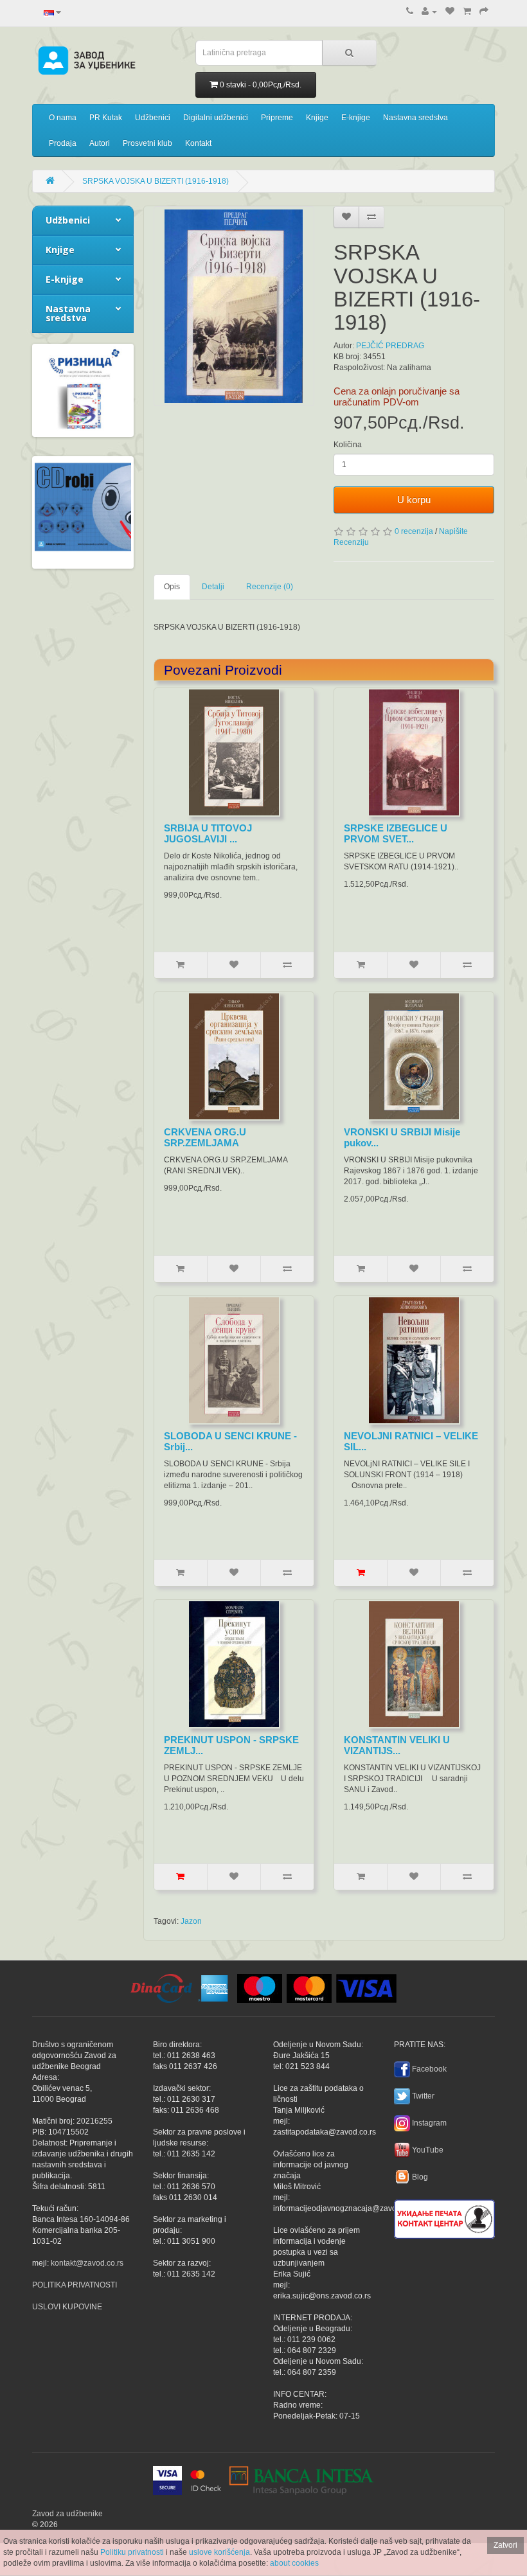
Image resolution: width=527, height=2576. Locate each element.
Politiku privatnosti (132, 2552)
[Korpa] (467, 12)
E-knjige (356, 118)
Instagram (429, 2123)
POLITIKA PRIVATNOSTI (75, 2285)
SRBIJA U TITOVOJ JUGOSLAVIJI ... (208, 833)
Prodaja (63, 143)
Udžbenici (153, 118)
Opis (172, 587)
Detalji (213, 587)
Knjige (317, 118)
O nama (63, 118)
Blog (420, 2177)
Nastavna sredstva (415, 118)
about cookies (294, 2563)
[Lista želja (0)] (450, 12)
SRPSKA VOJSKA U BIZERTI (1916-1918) (156, 181)
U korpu (414, 500)
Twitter (423, 2096)
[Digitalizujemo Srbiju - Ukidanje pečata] (444, 2217)
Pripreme (277, 118)
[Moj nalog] (429, 12)
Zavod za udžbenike (67, 2514)
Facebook (429, 2069)
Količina (348, 445)
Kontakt (198, 143)
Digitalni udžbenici (216, 118)
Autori (100, 143)
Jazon (191, 1921)
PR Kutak (106, 118)
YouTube (428, 2150)
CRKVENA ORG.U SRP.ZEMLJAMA (205, 1137)
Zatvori (505, 2545)
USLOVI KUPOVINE (67, 2307)
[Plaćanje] (484, 12)
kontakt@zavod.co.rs (87, 2263)
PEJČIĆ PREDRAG (390, 346)
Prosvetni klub (147, 143)
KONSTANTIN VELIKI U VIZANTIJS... (397, 1745)
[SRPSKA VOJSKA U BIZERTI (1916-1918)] (234, 306)
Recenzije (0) (270, 587)
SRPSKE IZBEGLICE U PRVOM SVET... (396, 833)
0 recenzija (414, 531)
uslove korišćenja (219, 2552)
